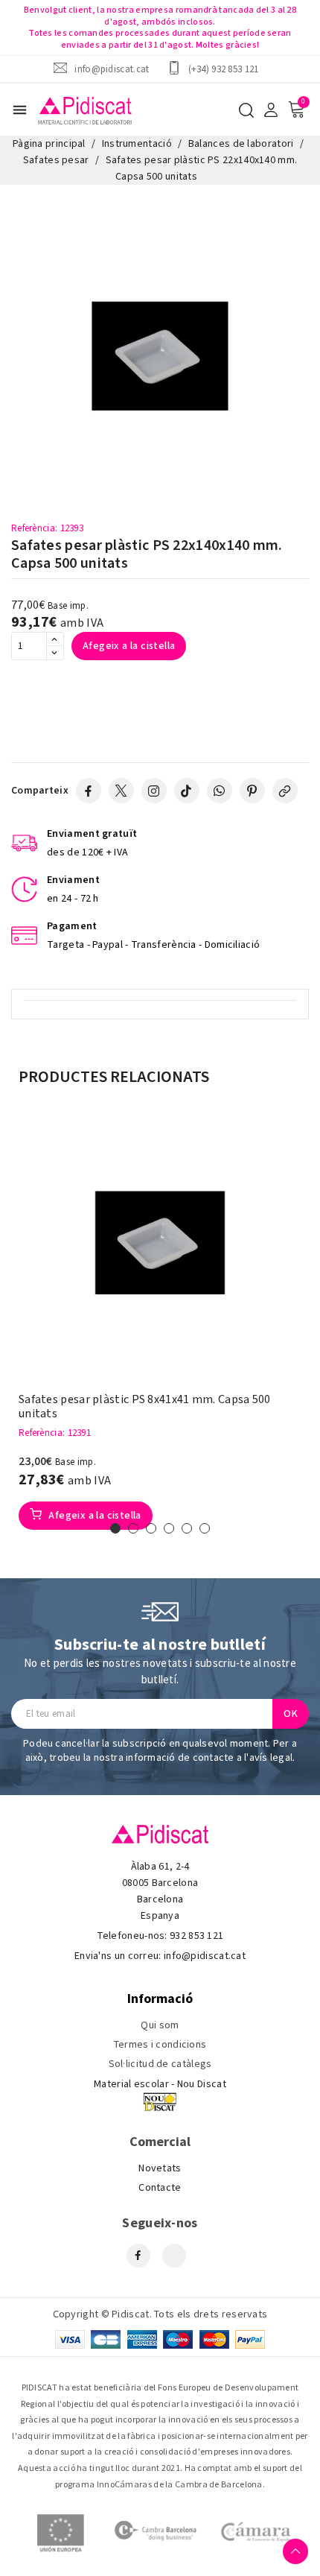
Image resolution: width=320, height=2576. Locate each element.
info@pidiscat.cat (112, 69)
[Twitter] (121, 791)
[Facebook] (89, 791)
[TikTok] (187, 791)
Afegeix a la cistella (129, 646)
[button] (115, 1528)
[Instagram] (154, 791)
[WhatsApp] (220, 791)
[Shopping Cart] (296, 110)
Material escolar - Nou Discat (160, 2084)
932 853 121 (196, 1936)
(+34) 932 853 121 (224, 69)
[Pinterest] (252, 791)
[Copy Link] (285, 791)
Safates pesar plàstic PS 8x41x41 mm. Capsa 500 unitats (145, 1407)
